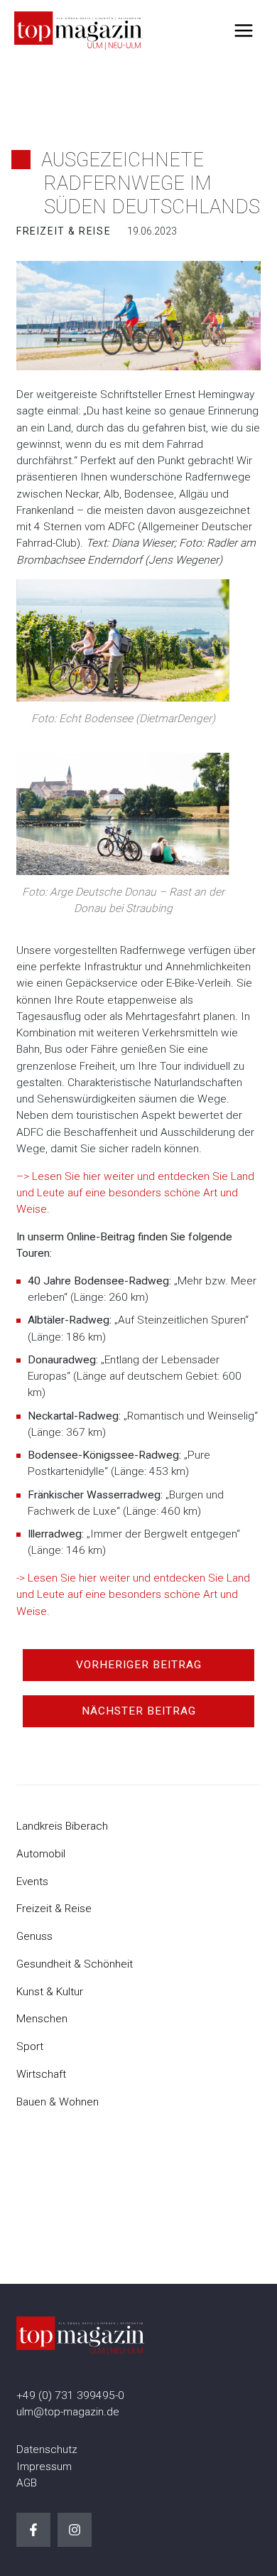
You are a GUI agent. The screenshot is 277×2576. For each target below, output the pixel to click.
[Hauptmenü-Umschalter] (244, 30)
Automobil (41, 1854)
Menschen (42, 2019)
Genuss (34, 1936)
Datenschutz (47, 2449)
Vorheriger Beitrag (139, 1665)
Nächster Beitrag (139, 1711)
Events (32, 1882)
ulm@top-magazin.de (68, 2412)
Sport (30, 2046)
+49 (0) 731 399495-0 (70, 2395)
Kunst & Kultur (50, 1992)
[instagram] (75, 2530)
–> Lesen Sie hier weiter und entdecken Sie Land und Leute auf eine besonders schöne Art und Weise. (135, 1193)
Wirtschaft (41, 2074)
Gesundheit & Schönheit (75, 1964)
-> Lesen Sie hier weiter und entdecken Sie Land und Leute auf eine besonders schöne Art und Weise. (133, 1595)
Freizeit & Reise (54, 1909)
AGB (27, 2483)
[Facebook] (33, 2530)
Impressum (44, 2467)
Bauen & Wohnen (58, 2102)
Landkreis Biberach (62, 1826)
